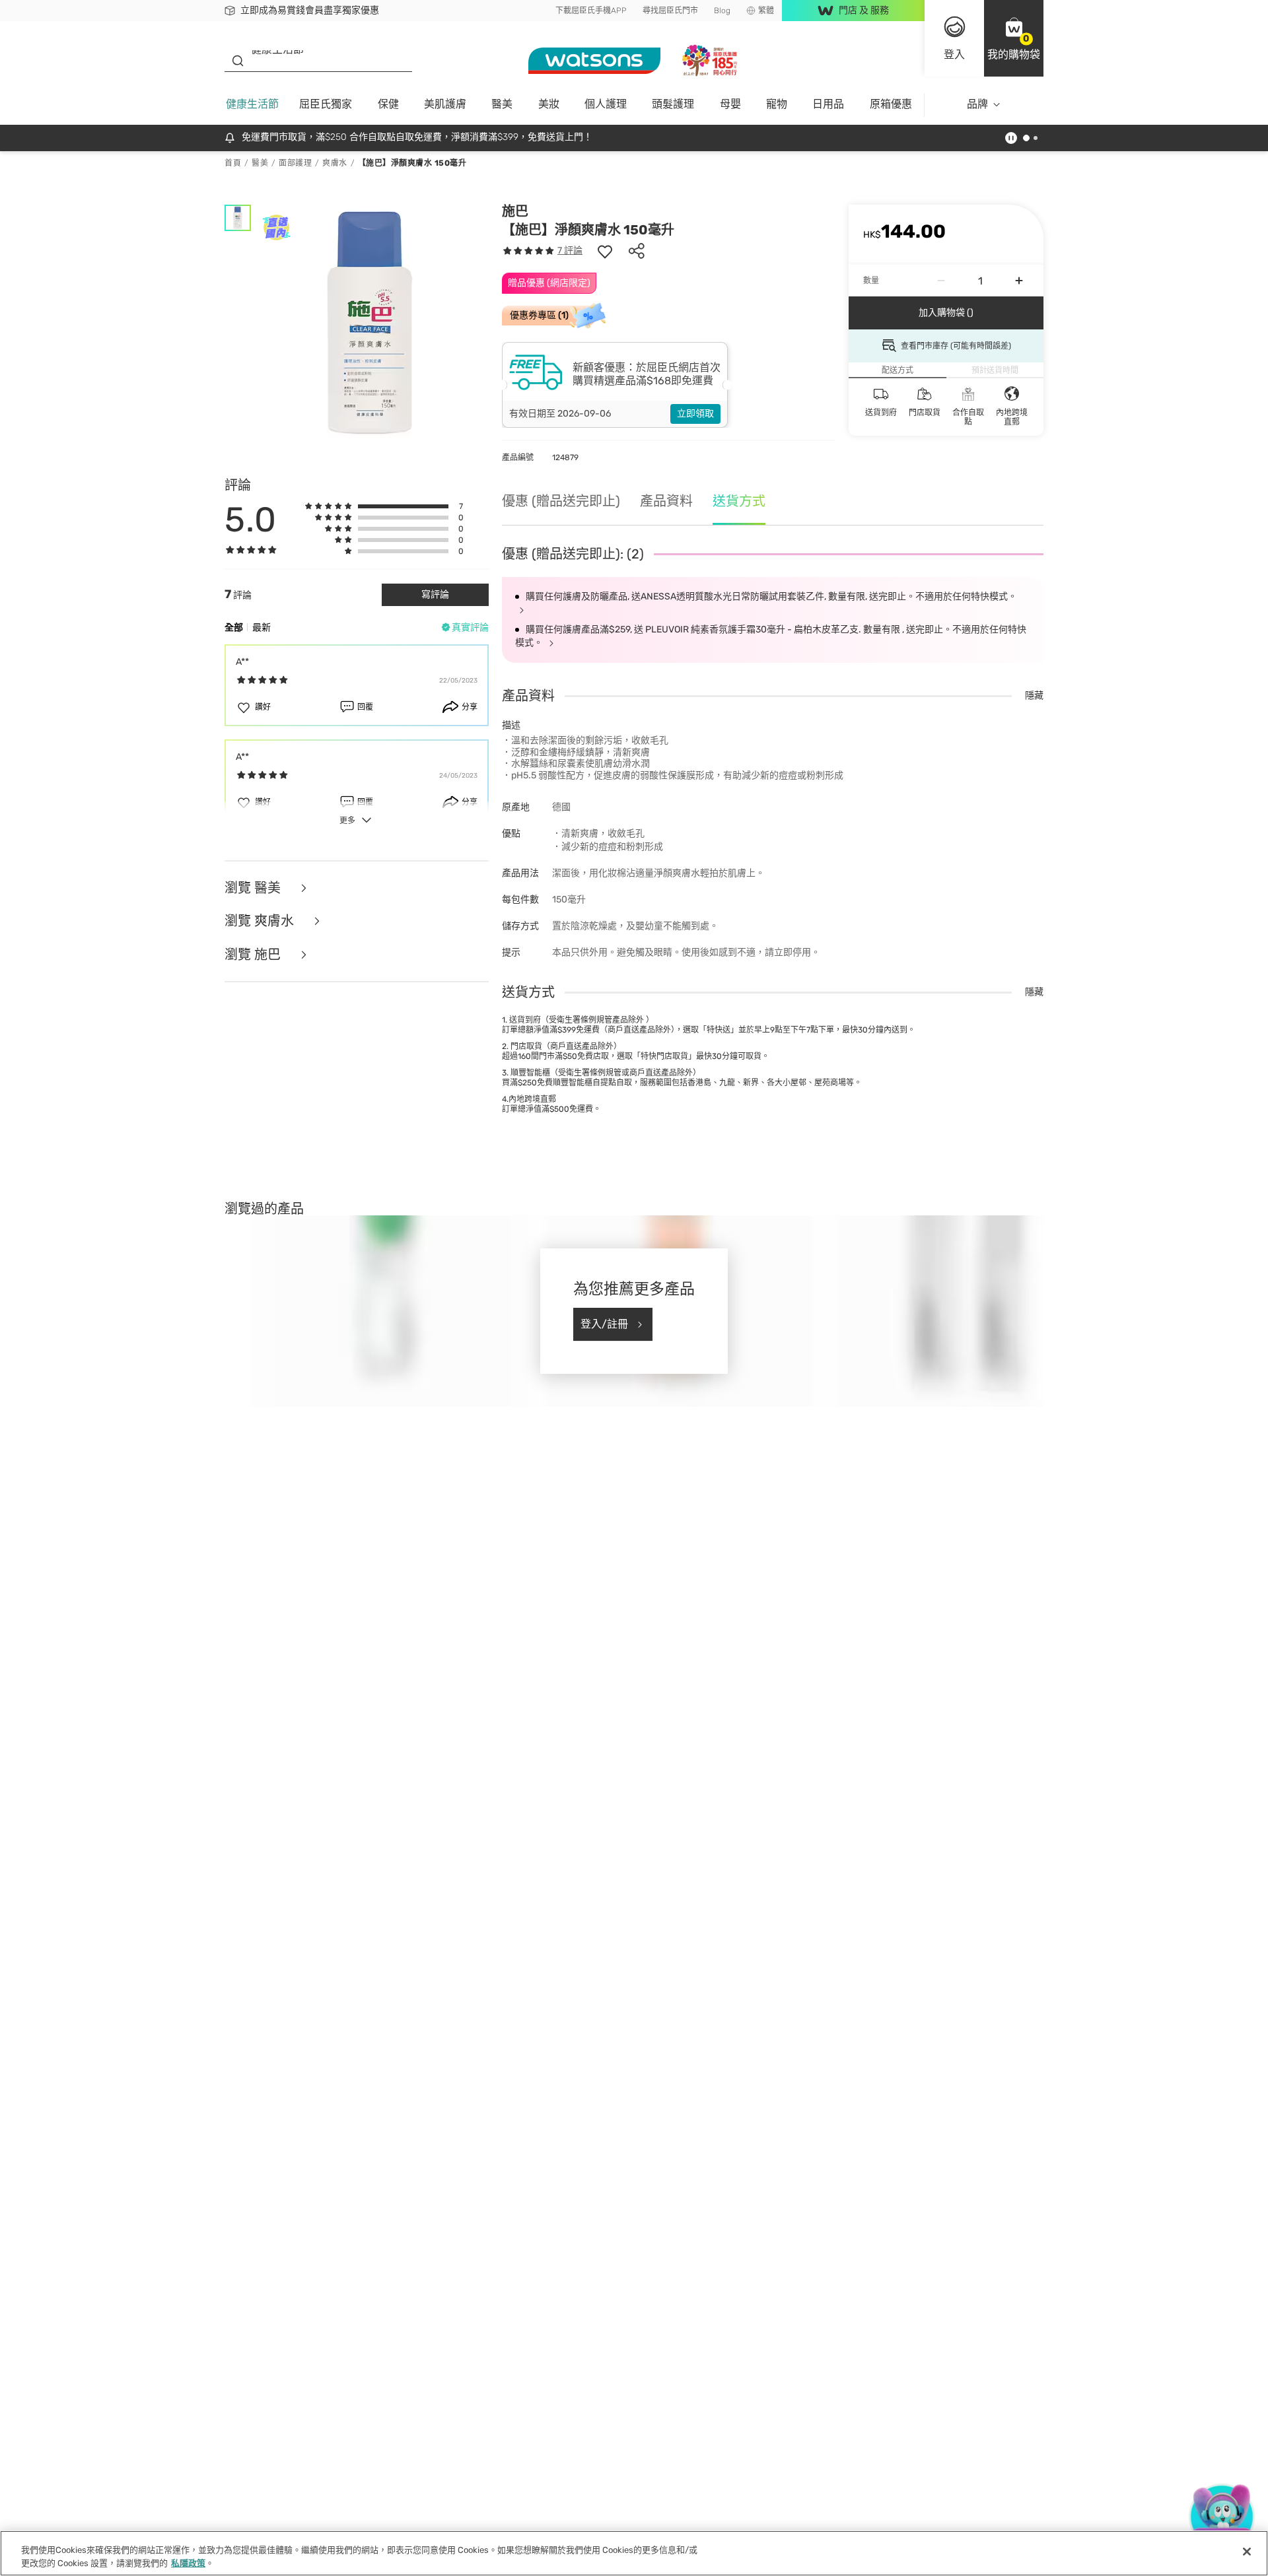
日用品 (828, 104)
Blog (722, 11)
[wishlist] (605, 251)
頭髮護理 (673, 104)
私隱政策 (188, 2562)
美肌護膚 (445, 104)
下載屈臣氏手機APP (591, 11)
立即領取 (695, 414)
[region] (634, 2553)
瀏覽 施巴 (254, 955)
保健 (388, 104)
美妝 (549, 104)
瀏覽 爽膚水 (261, 921)
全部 (234, 627)
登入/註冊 (604, 1324)
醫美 (502, 104)
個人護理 (606, 104)
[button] (1014, 38)
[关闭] (1247, 2552)
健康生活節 (252, 104)
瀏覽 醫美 (254, 888)
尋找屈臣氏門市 (670, 11)
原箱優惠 (891, 104)
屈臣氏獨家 (326, 104)
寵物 (777, 104)
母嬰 (730, 104)
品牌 (977, 104)
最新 (262, 627)
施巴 (515, 211)
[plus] (1019, 281)
